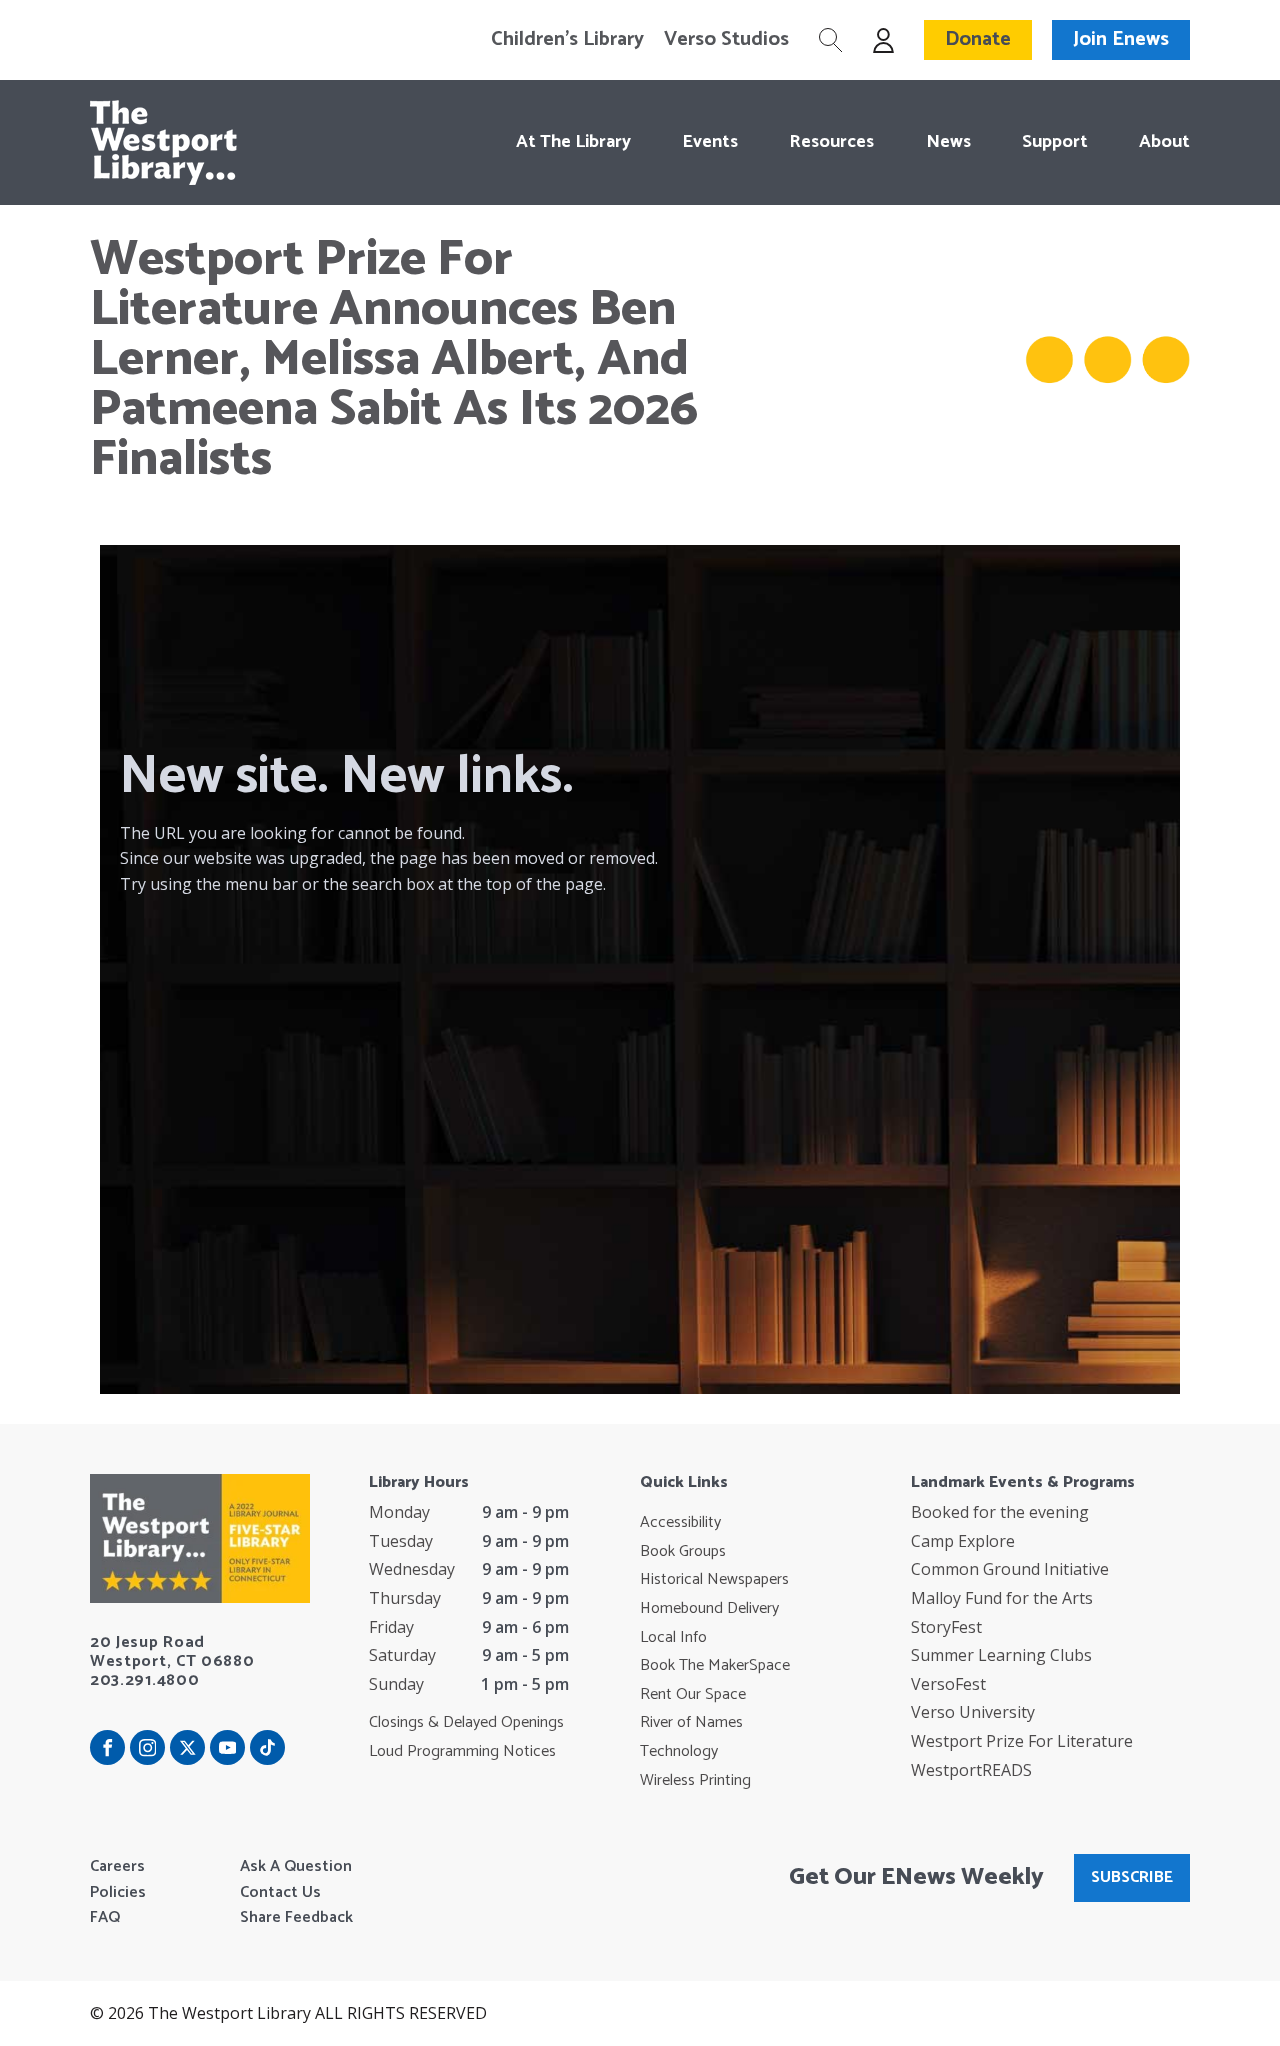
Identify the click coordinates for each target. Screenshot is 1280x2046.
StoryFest (946, 1627)
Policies (118, 1893)
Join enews (1121, 39)
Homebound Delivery (709, 1609)
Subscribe (1132, 1877)
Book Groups (683, 1552)
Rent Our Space (693, 1695)
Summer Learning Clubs (1001, 1655)
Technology (679, 1752)
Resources (831, 142)
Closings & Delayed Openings (466, 1723)
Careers (117, 1867)
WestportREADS (971, 1770)
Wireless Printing (695, 1781)
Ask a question (296, 1867)
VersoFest (948, 1684)
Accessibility (680, 1523)
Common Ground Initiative (1010, 1569)
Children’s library (567, 40)
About (1164, 142)
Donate (978, 39)
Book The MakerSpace (715, 1666)
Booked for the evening (1000, 1512)
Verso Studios (726, 40)
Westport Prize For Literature (1022, 1741)
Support (1055, 142)
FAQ (105, 1918)
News (948, 142)
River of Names (691, 1723)
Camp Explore (963, 1541)
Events (710, 142)
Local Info (673, 1638)
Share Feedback (296, 1918)
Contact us (280, 1893)
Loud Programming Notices (462, 1752)
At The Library (573, 142)
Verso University (973, 1712)
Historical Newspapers (714, 1580)
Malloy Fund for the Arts (1002, 1598)
